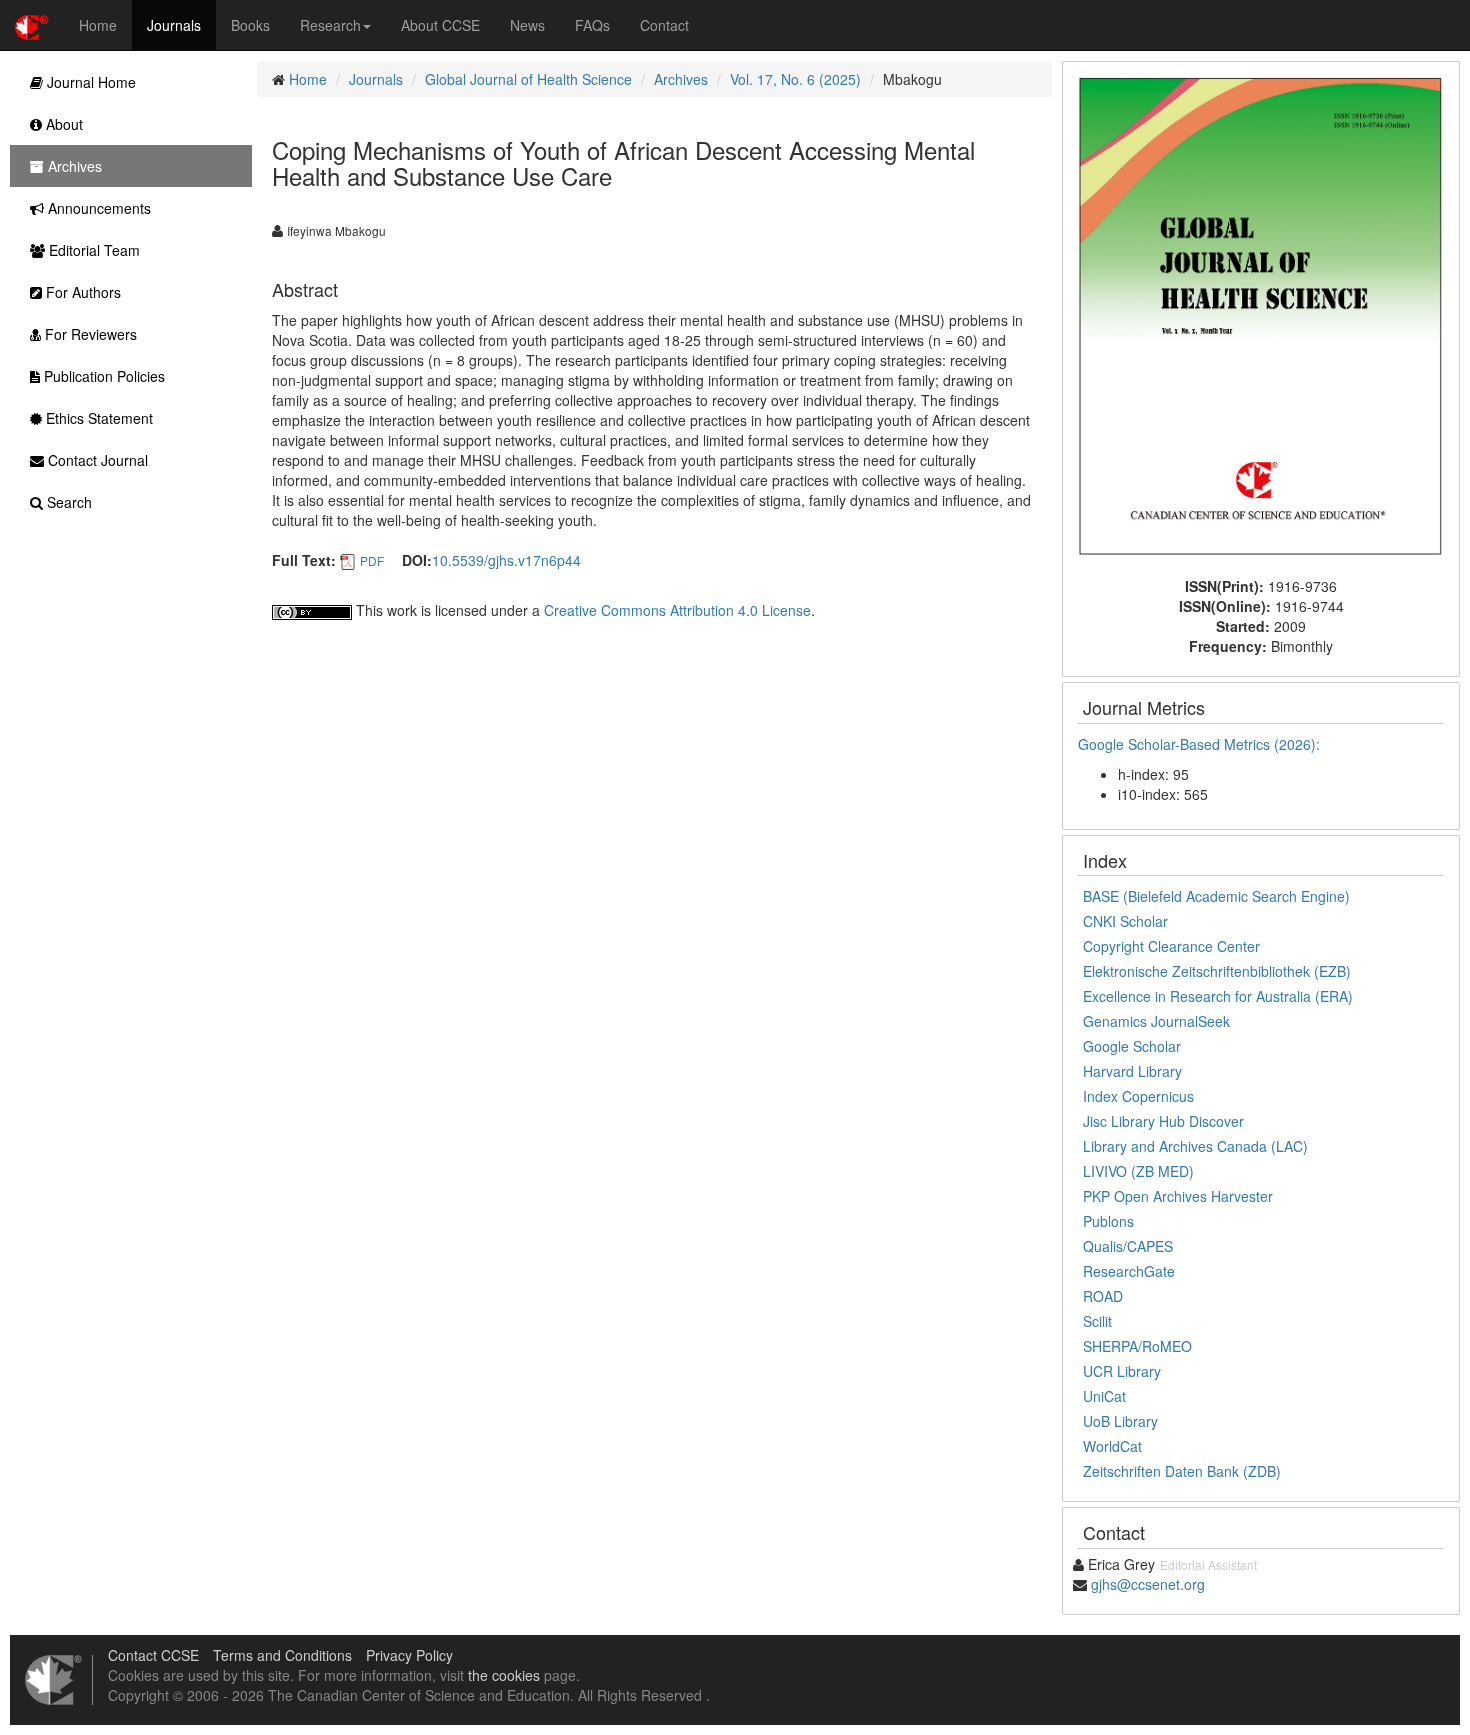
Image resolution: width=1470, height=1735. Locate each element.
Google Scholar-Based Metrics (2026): (1201, 744)
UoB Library (1120, 1421)
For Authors (81, 292)
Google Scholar (1132, 1046)
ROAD (1103, 1296)
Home (98, 25)
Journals (174, 25)
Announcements (97, 208)
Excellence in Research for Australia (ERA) (1218, 996)
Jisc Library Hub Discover (1163, 1121)
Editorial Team (92, 250)
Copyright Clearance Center (1171, 946)
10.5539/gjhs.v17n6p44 (506, 560)
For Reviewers (89, 334)
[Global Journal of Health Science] (1261, 317)
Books (250, 25)
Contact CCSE (153, 1655)
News (527, 25)
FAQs (592, 25)
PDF (372, 560)
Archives (681, 79)
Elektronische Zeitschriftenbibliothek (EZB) (1217, 971)
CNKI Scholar (1125, 921)
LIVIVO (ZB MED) (1138, 1171)
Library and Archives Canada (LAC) (1195, 1146)
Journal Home (89, 82)
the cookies (504, 1675)
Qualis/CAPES (1128, 1246)
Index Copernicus (1138, 1096)
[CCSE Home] (32, 25)
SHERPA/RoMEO (1137, 1346)
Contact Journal (96, 460)
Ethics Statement (97, 418)
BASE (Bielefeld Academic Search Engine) (1216, 896)
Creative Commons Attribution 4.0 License (677, 610)
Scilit (1097, 1321)
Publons (1108, 1221)
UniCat (1104, 1396)
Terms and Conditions (282, 1655)
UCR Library (1122, 1371)
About (62, 124)
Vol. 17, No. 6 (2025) (795, 79)
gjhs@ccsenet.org (1148, 1584)
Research (330, 25)
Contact (664, 25)
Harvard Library (1132, 1071)
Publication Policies (102, 376)
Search (67, 502)
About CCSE (440, 25)
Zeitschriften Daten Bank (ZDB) (1182, 1471)
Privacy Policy (409, 1655)
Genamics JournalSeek (1156, 1021)
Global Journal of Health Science (528, 79)
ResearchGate (1129, 1271)
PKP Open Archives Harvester (1178, 1196)
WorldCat (1112, 1446)
